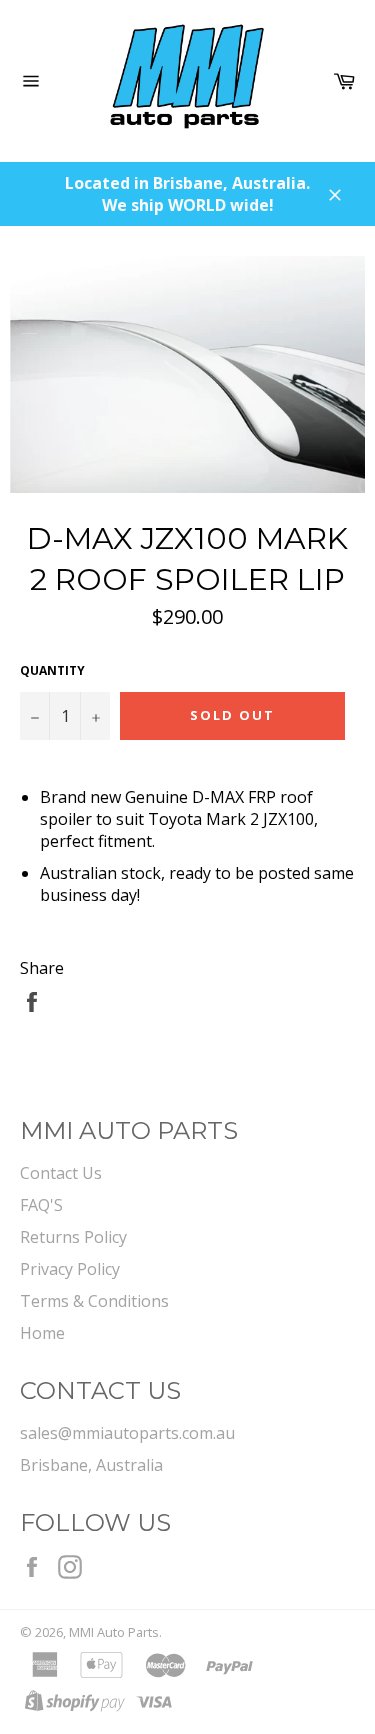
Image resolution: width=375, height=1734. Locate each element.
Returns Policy (73, 1237)
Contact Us (61, 1173)
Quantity (52, 671)
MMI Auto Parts (114, 1632)
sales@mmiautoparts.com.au (127, 1433)
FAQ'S (41, 1205)
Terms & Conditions (94, 1301)
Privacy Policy (70, 1269)
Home (42, 1333)
